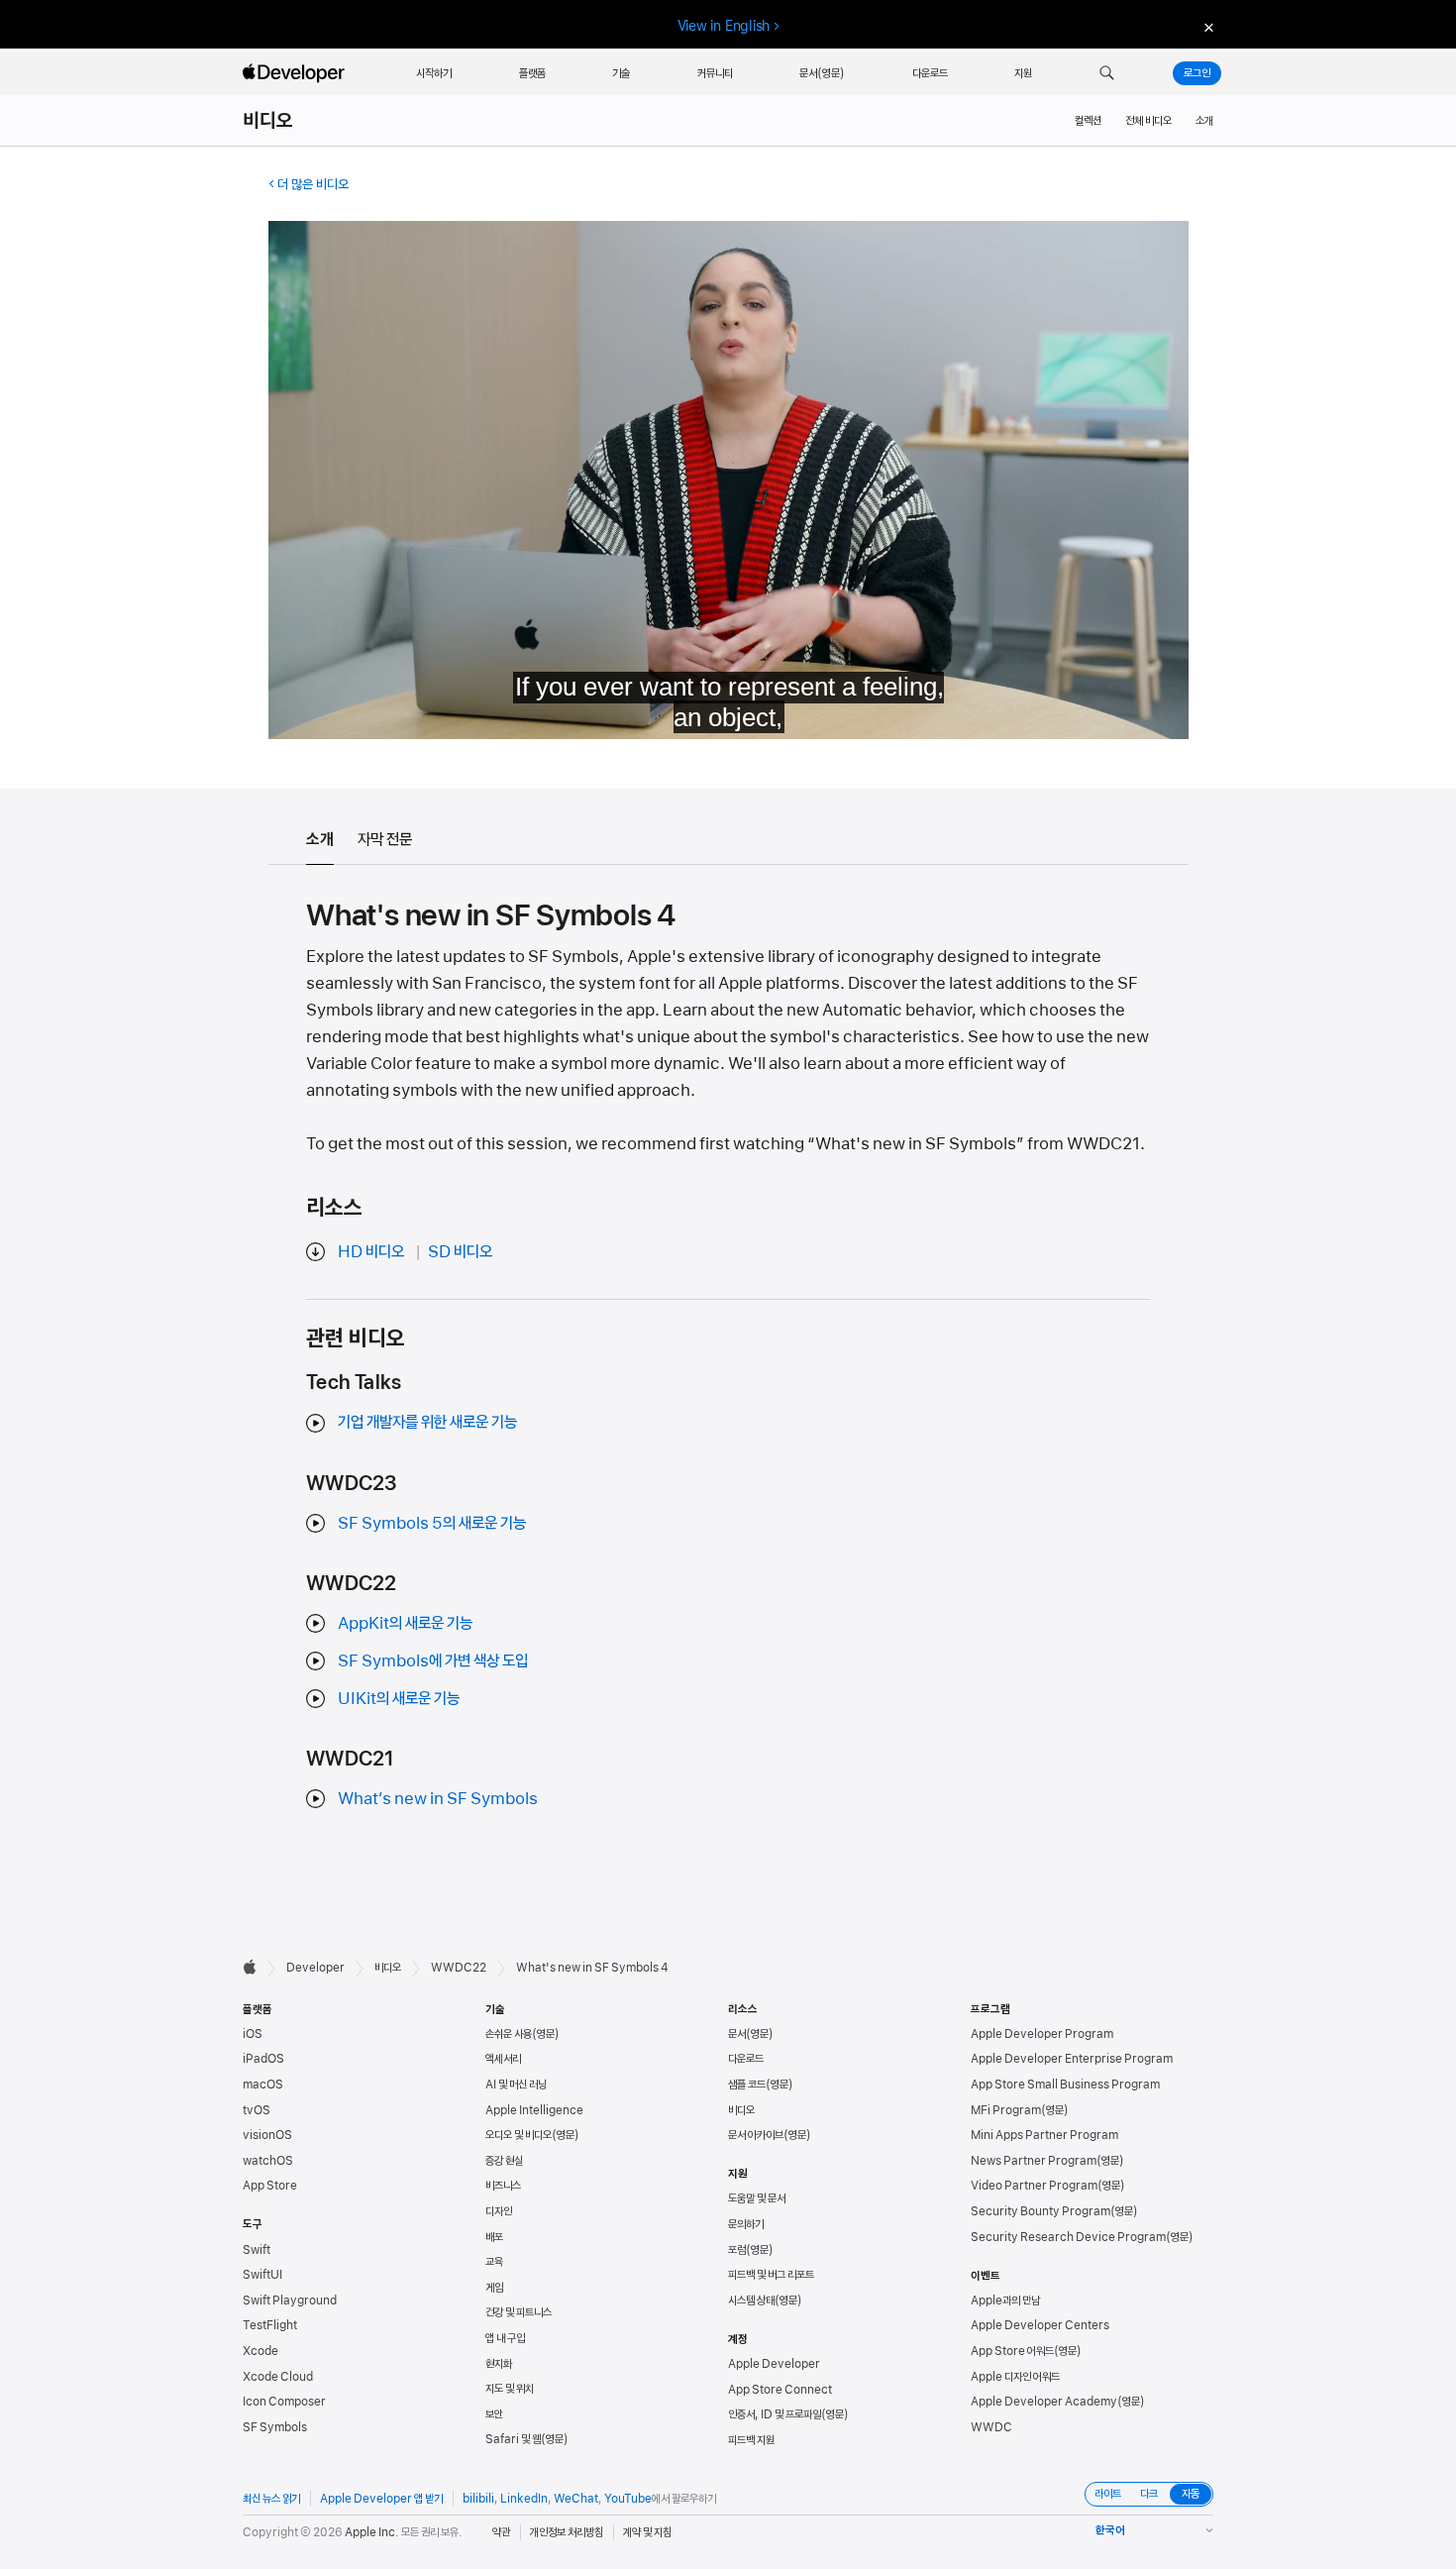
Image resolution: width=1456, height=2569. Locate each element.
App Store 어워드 (1012, 2351)
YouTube (628, 2499)
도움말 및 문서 (757, 2198)
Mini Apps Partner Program (1044, 2135)
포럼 (737, 2250)
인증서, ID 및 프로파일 (775, 2414)
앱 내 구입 (505, 2338)
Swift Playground (290, 2301)
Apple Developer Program (1042, 2034)
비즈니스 (503, 2186)
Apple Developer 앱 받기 (381, 2499)
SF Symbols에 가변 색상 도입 (433, 1660)
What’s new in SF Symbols (438, 1798)
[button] (1107, 73)
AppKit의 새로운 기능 (405, 1623)
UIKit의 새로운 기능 (399, 1698)
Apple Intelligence (534, 2110)
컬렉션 (1088, 121)
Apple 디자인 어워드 (1015, 2377)
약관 (501, 2532)
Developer (315, 1968)
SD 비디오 (460, 1251)
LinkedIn (524, 2499)
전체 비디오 (1148, 121)
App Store (270, 2186)
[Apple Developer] (296, 73)
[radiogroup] (1149, 2494)
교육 (494, 2262)
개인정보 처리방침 (567, 2532)
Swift (257, 2250)
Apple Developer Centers (1040, 2325)
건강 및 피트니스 (519, 2312)
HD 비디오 (371, 1251)
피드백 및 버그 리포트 (771, 2275)
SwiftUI (262, 2275)
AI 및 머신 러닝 (516, 2085)
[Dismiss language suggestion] (1206, 26)
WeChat (576, 2499)
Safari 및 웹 (513, 2439)
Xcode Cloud (278, 2377)
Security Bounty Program (1040, 2211)
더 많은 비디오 (313, 184)
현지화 (499, 2364)
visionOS (267, 2135)
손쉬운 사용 (509, 2034)
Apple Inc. (372, 2532)
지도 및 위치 (510, 2389)
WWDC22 (459, 1968)
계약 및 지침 (647, 2532)
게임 (494, 2288)
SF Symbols (275, 2427)
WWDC (991, 2427)
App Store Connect (780, 2390)
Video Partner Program (1034, 2186)
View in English (724, 26)
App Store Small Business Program (1065, 2085)
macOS (263, 2085)
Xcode (260, 2351)
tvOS (257, 2110)
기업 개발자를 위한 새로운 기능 (427, 1422)
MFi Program (1006, 2110)
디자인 (499, 2211)
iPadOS (263, 2059)
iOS (253, 2034)
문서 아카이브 (756, 2135)
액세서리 (503, 2059)
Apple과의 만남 (1005, 2301)
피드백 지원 (751, 2440)
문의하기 (746, 2224)
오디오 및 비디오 (519, 2135)
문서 (737, 2034)
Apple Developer (774, 2364)
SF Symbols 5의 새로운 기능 (432, 1523)
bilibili (478, 2499)
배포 (494, 2237)
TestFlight (270, 2325)
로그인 (1197, 73)
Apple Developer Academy (1044, 2402)
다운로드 (746, 2059)
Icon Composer (284, 2402)
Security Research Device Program (1068, 2237)
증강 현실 (504, 2161)
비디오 (268, 121)
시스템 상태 (751, 2301)
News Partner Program (1034, 2161)
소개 (1204, 121)
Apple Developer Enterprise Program (1072, 2059)
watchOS (268, 2161)
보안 (494, 2414)
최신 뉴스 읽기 (271, 2499)
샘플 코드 (747, 2085)
